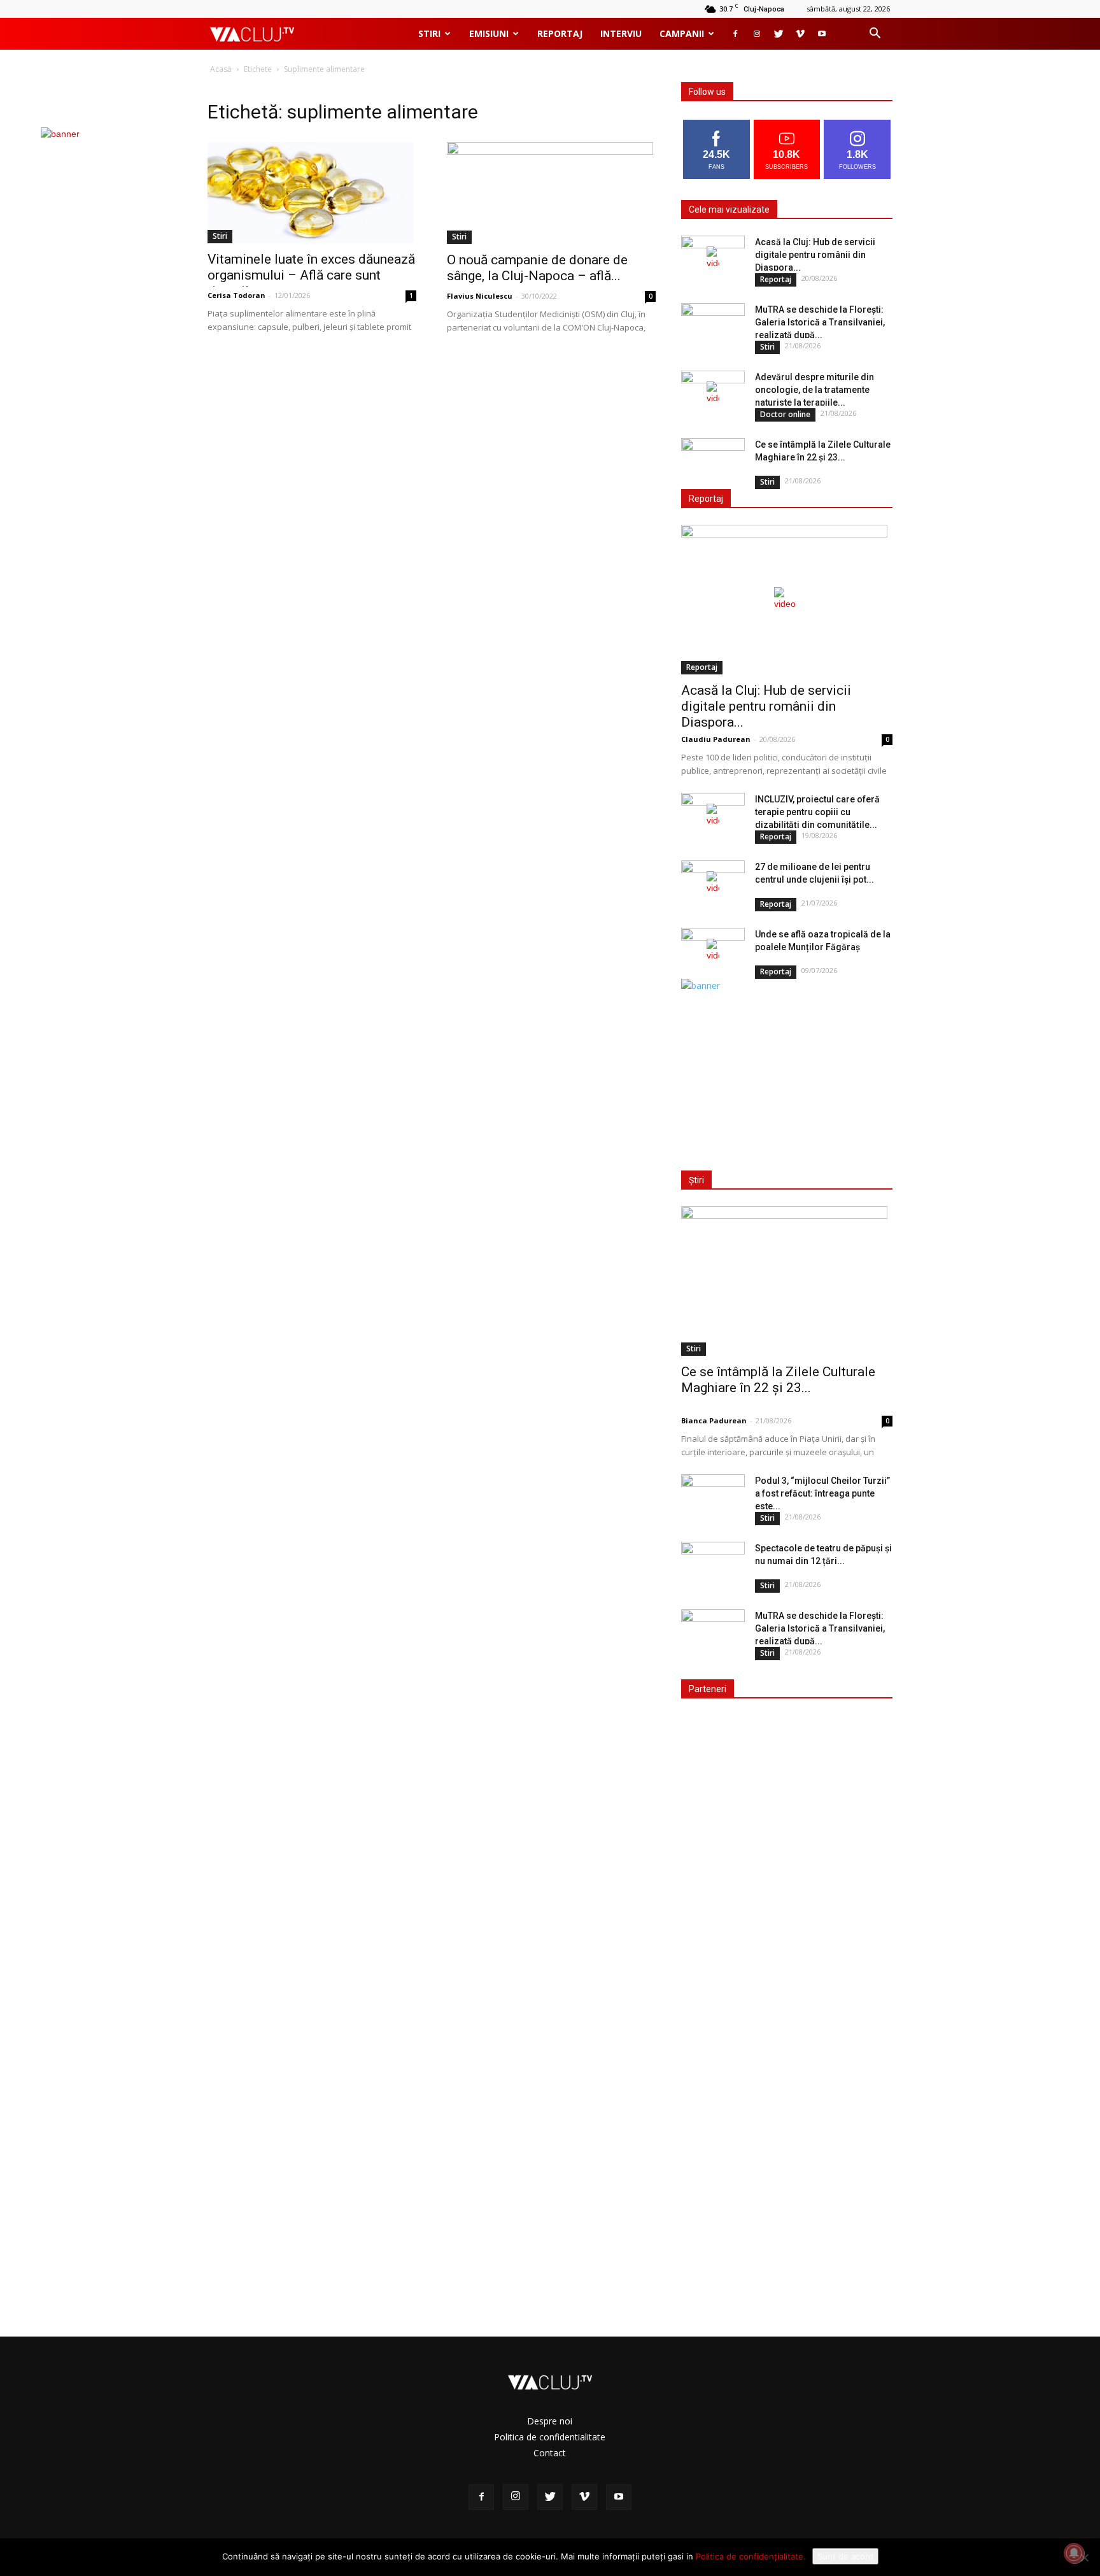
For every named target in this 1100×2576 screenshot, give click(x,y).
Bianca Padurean (714, 1420)
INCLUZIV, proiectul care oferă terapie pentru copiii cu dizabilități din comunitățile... (817, 812)
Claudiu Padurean (716, 739)
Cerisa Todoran (236, 295)
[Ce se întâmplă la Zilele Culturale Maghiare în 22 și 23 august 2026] (713, 460)
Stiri (429, 33)
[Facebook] (735, 34)
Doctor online (785, 414)
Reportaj (560, 33)
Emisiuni (489, 33)
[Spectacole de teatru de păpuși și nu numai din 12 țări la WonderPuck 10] (713, 1564)
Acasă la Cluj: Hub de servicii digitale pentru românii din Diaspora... (815, 255)
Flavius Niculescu (480, 296)
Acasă (221, 69)
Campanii (682, 33)
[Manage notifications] (1074, 2553)
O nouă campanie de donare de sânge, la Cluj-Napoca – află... (537, 268)
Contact (550, 2453)
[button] (875, 35)
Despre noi (550, 2421)
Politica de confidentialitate (550, 2437)
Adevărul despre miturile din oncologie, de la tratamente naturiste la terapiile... (814, 390)
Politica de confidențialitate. (751, 2556)
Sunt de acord (845, 2556)
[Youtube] (822, 34)
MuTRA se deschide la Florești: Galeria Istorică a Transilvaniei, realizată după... (820, 322)
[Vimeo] (800, 34)
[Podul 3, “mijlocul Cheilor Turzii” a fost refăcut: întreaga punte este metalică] (713, 1497)
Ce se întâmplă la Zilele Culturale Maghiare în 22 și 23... (778, 1380)
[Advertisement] (784, 1072)
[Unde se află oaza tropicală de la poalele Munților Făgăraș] (713, 950)
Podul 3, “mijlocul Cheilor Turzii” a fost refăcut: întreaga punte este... (822, 1493)
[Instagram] (757, 34)
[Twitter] (779, 34)
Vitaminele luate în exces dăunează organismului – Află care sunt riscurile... (311, 275)
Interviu (621, 33)
